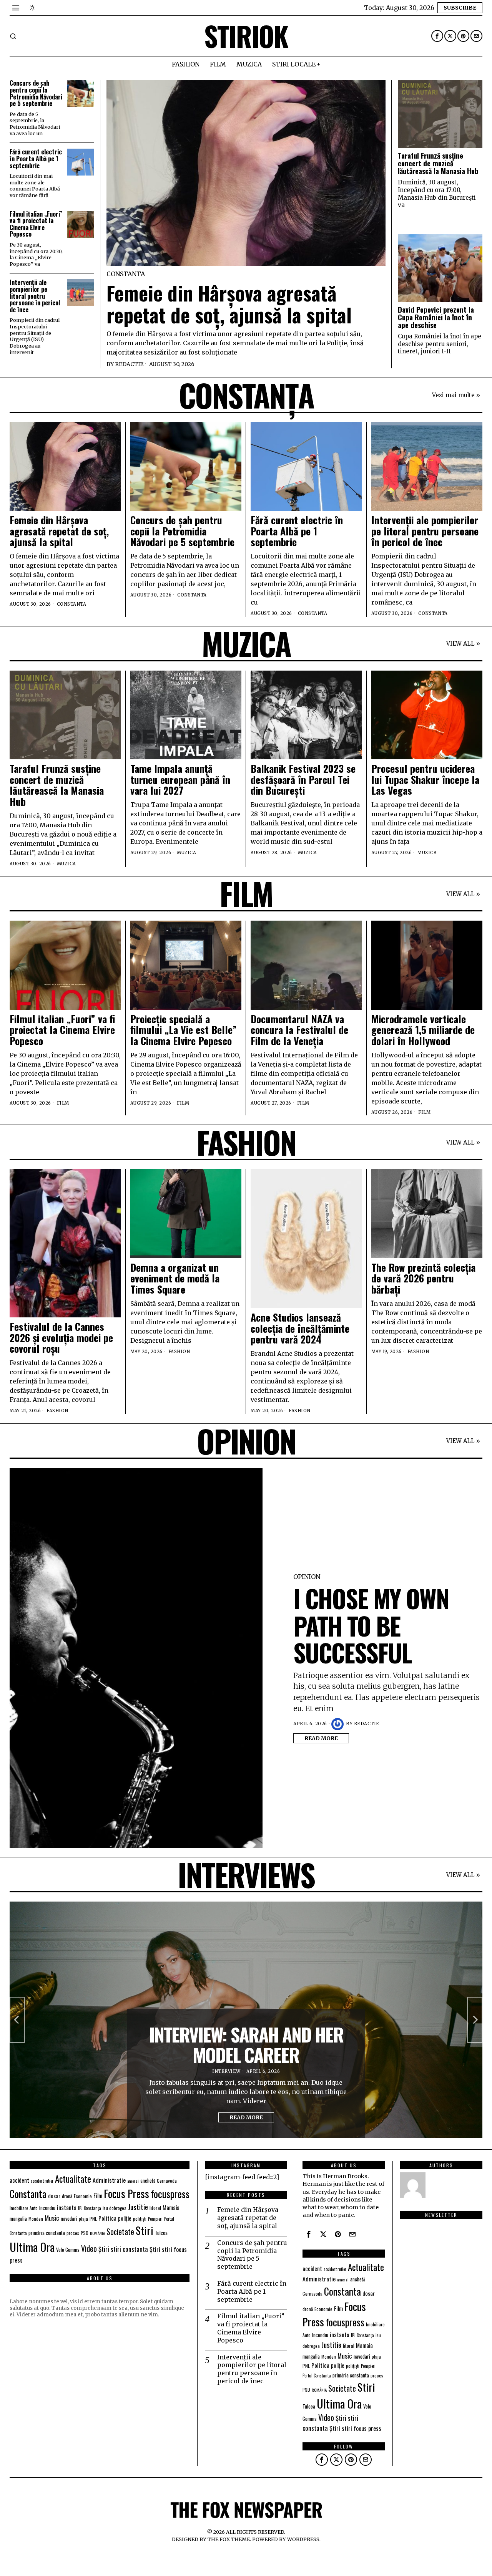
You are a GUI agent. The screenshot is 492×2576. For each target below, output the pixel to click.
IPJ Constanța (90, 2208)
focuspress (170, 2194)
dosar (54, 2196)
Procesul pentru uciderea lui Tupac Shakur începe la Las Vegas (425, 780)
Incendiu (47, 2208)
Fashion (57, 1411)
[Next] (475, 2020)
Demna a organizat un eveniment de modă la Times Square (175, 1279)
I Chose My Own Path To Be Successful (371, 1625)
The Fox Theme (229, 2539)
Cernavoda (167, 2181)
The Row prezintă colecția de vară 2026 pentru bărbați (423, 1279)
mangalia (18, 2219)
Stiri (145, 2230)
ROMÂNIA (97, 2233)
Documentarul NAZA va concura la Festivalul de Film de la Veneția (299, 1030)
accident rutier (42, 2181)
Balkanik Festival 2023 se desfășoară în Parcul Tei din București (303, 780)
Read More (321, 1738)
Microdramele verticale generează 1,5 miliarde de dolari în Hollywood (423, 1030)
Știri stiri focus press (355, 2428)
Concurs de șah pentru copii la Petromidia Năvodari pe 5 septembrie (36, 93)
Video (89, 2249)
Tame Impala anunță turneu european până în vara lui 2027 (180, 780)
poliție (125, 2218)
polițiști (140, 2219)
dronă (67, 2196)
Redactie (129, 364)
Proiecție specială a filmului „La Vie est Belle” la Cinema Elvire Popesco (184, 1030)
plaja (83, 2219)
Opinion (307, 1577)
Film (63, 1103)
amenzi (133, 2181)
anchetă (148, 2181)
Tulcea (161, 2233)
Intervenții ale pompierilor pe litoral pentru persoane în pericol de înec (35, 296)
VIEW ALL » (463, 644)
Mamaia (171, 2207)
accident (19, 2180)
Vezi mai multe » (456, 395)
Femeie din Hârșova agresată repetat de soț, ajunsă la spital (229, 304)
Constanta (126, 274)
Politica (107, 2218)
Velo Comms (68, 2250)
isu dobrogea (115, 2208)
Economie (83, 2196)
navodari (69, 2218)
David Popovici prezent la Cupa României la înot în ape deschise (436, 317)
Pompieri (155, 2219)
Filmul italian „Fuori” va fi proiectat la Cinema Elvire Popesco (36, 224)
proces (73, 2233)
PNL (93, 2219)
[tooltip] (437, 36)
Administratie (109, 2180)
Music (52, 2218)
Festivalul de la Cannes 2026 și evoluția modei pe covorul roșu (61, 1338)
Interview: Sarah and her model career (246, 2045)
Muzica (66, 864)
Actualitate (73, 2179)
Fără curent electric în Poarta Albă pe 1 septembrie (36, 159)
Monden (36, 2219)
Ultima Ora (32, 2247)
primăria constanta (47, 2233)
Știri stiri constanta (123, 2249)
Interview (226, 2071)
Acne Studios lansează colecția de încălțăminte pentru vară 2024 (300, 1329)
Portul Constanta (317, 2376)
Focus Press (126, 2193)
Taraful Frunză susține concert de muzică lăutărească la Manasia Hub (438, 163)
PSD (85, 2233)
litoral (155, 2208)
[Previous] (17, 2020)
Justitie (138, 2207)
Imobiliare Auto (24, 2208)
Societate (120, 2232)
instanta (67, 2207)
